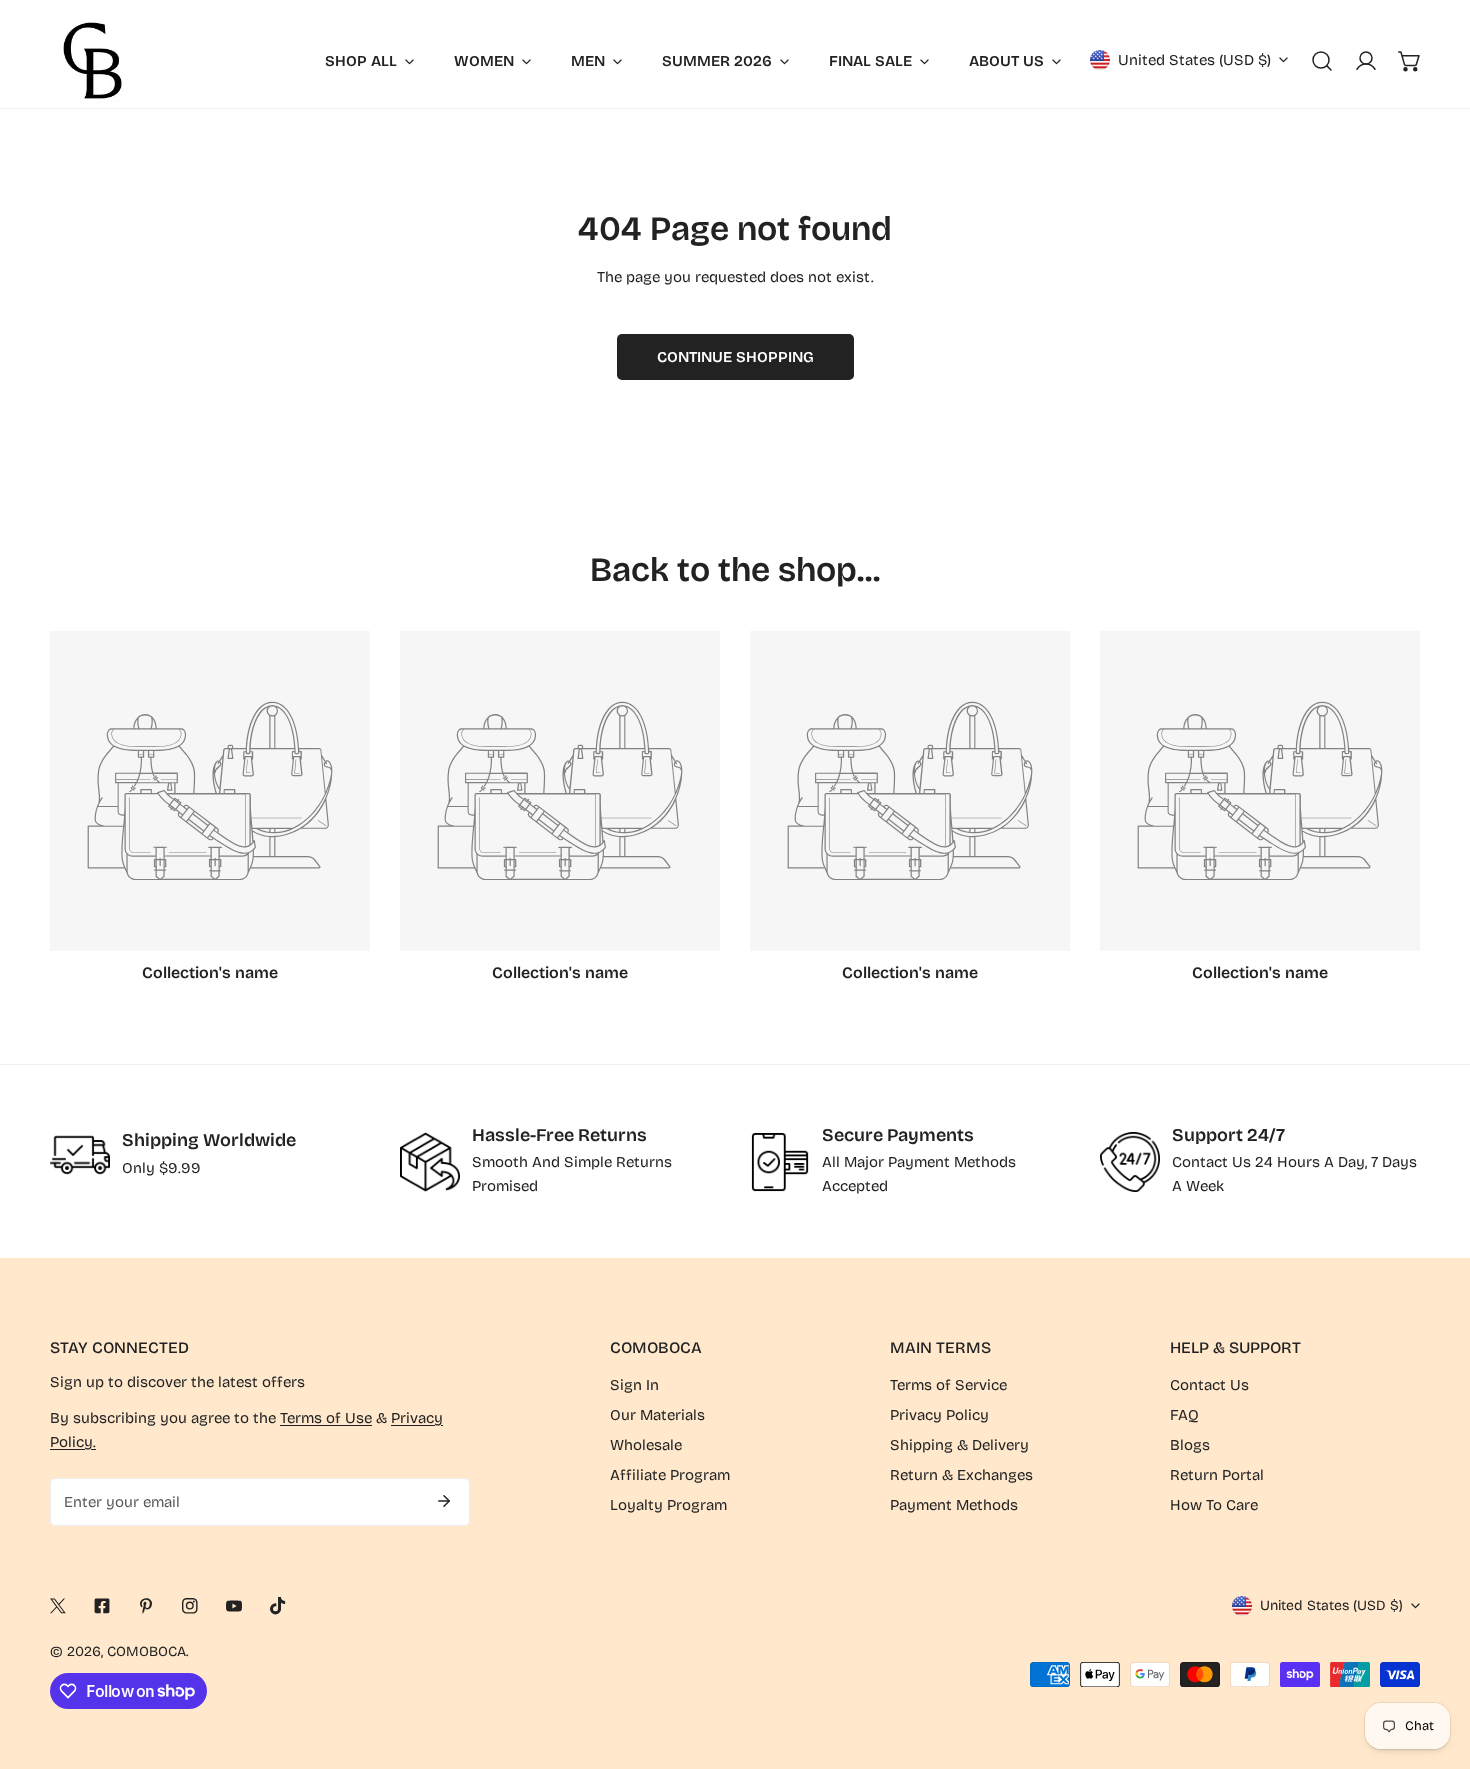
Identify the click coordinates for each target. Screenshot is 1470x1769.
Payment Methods (954, 1505)
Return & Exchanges (961, 1475)
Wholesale (646, 1445)
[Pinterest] (146, 1606)
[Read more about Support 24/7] (1130, 1162)
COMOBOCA (146, 1651)
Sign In (634, 1385)
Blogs (1190, 1445)
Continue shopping (735, 357)
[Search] (1322, 61)
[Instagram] (190, 1606)
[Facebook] (102, 1606)
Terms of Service (948, 1385)
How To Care (1214, 1505)
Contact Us (1209, 1385)
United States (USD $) (1194, 60)
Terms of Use (326, 1418)
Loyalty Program (668, 1505)
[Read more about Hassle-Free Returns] (430, 1162)
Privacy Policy (939, 1415)
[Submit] (444, 1501)
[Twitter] (58, 1606)
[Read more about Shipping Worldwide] (80, 1155)
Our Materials (657, 1415)
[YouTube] (234, 1606)
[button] (1410, 61)
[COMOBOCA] (92, 60)
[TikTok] (278, 1606)
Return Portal (1217, 1475)
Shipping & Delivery (959, 1445)
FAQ (1184, 1415)
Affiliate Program (670, 1475)
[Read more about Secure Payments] (780, 1162)
